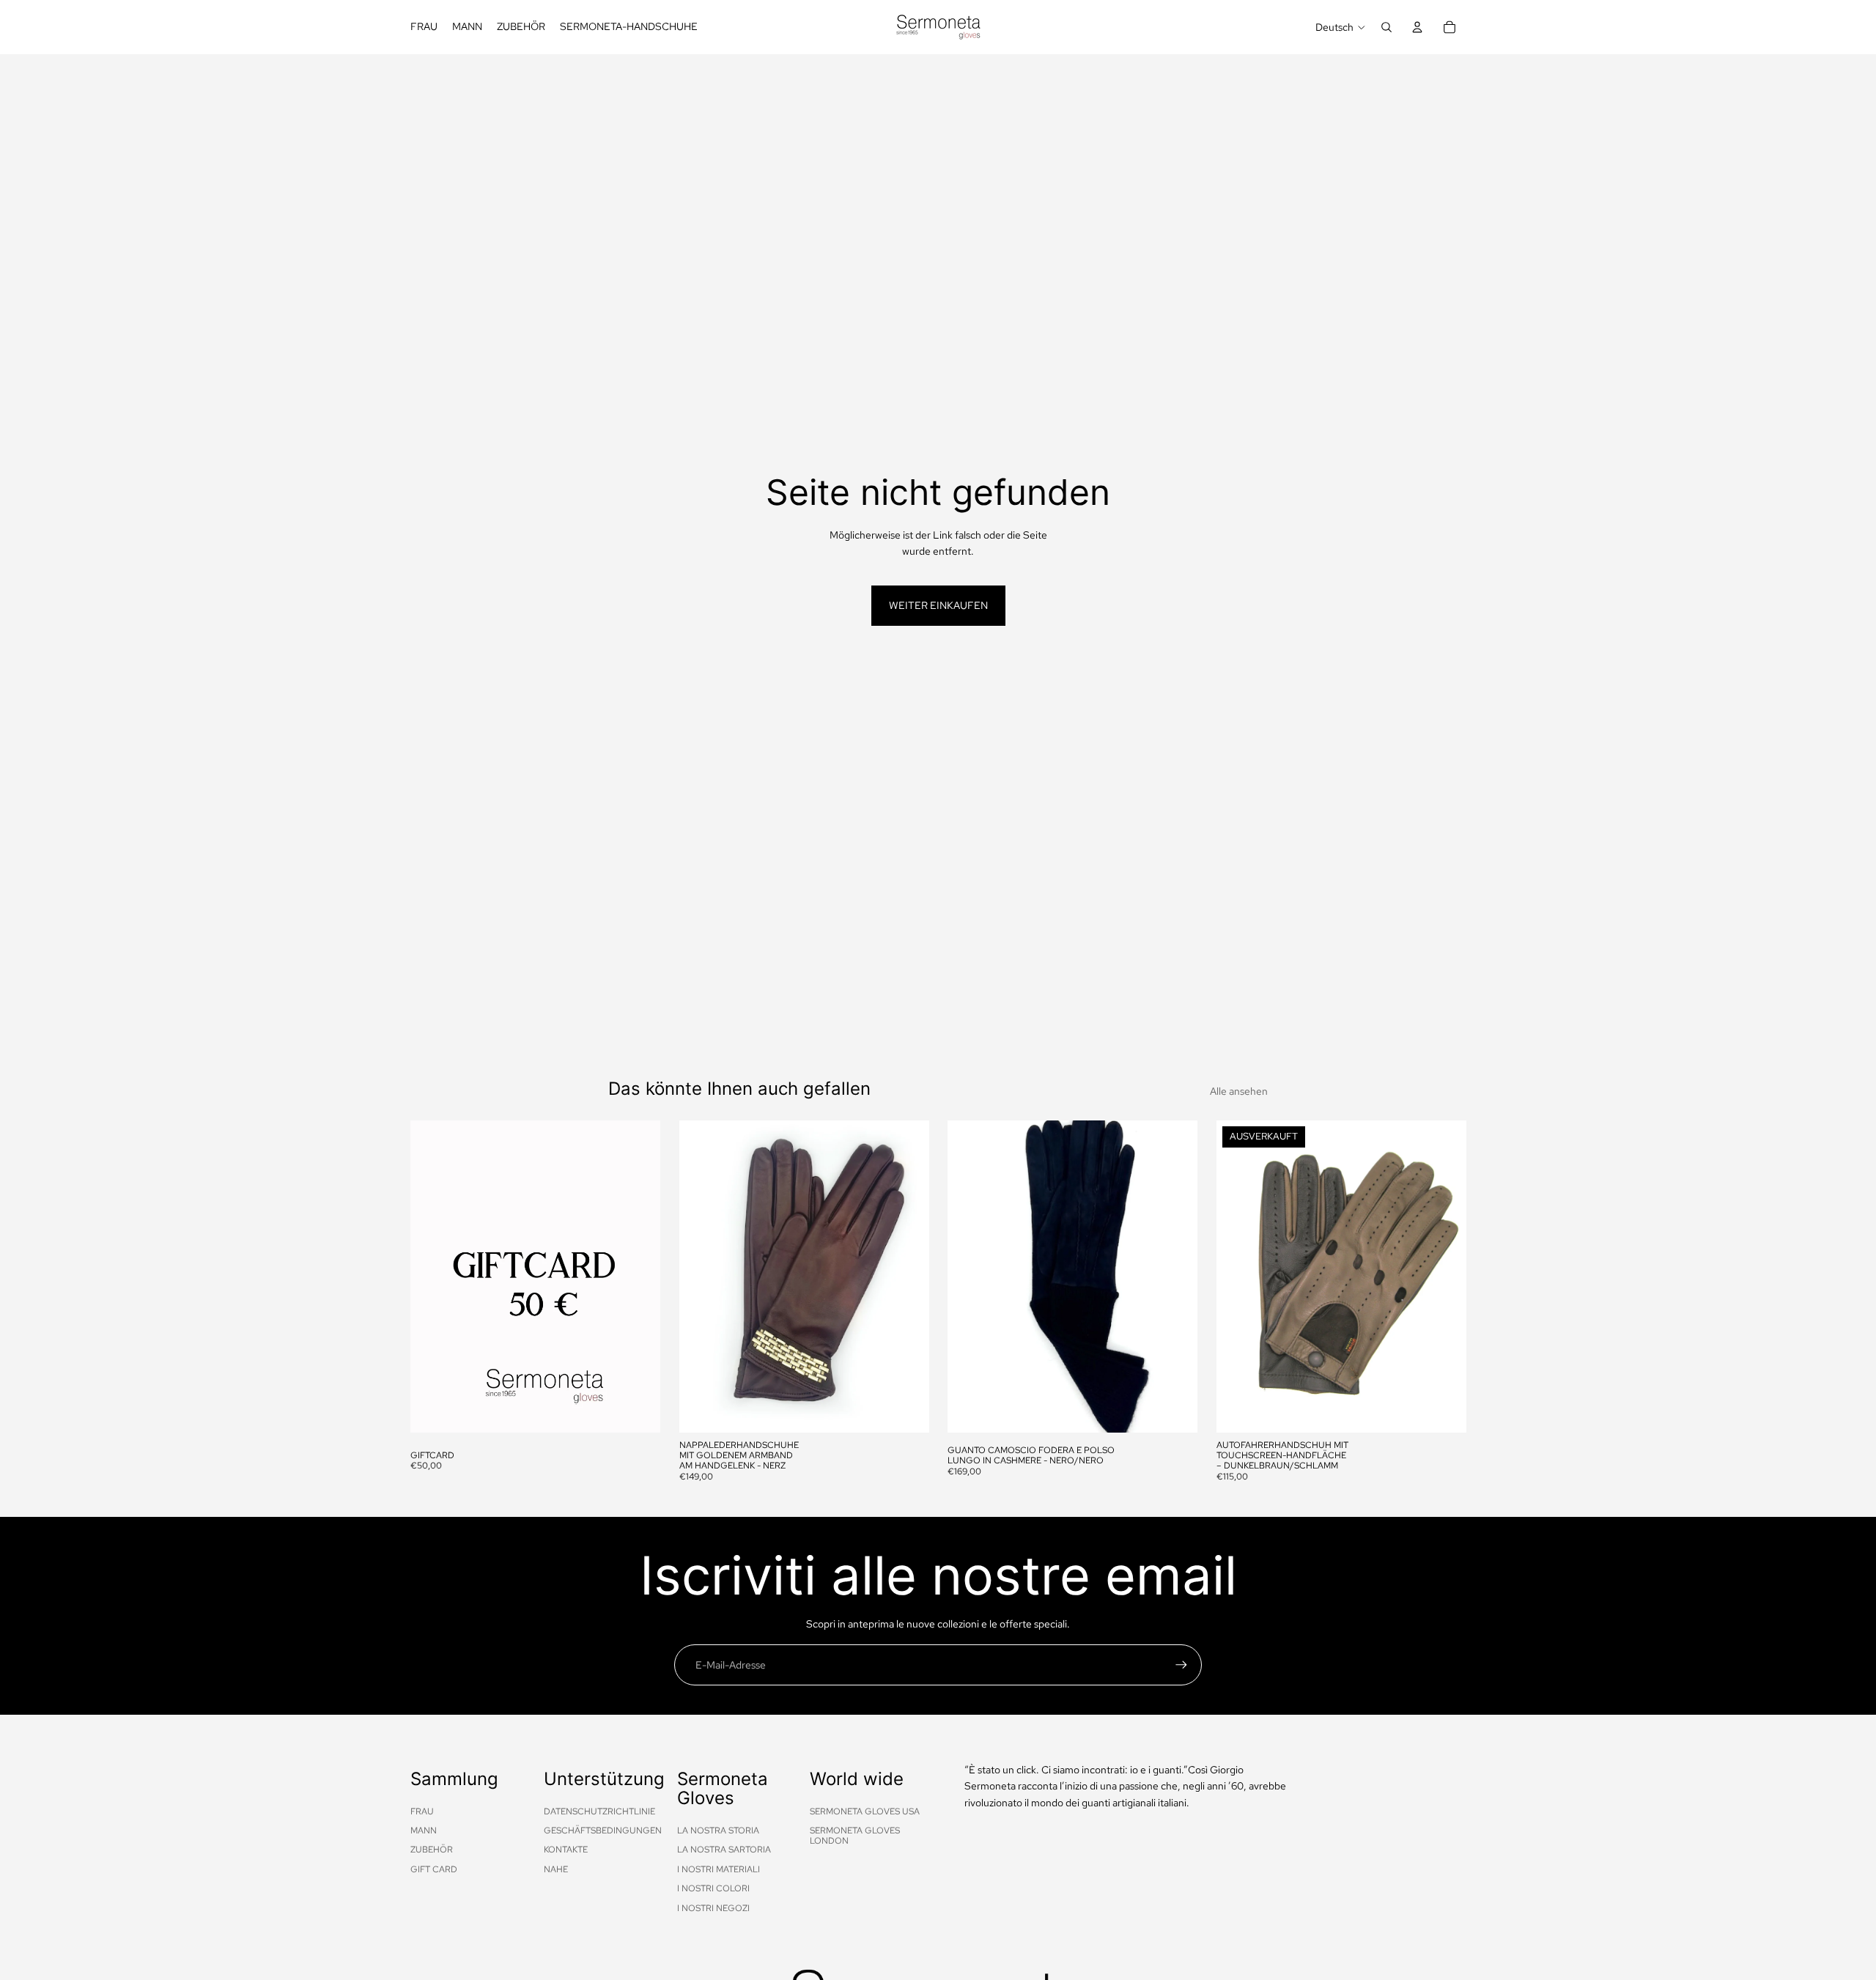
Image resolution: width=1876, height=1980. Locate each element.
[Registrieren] (1181, 1665)
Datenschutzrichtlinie (599, 1811)
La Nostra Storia (718, 1831)
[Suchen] (1386, 27)
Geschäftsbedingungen (603, 1831)
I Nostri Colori (713, 1888)
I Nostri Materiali (719, 1869)
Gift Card (434, 1869)
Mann (424, 1831)
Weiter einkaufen (938, 605)
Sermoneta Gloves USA (865, 1811)
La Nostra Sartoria (724, 1850)
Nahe (556, 1869)
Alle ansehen (1239, 1091)
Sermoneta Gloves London (855, 1836)
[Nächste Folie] (906, 1277)
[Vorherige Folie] (701, 1277)
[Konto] (1417, 27)
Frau (422, 1811)
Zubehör (432, 1850)
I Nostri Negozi (713, 1908)
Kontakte (566, 1850)
